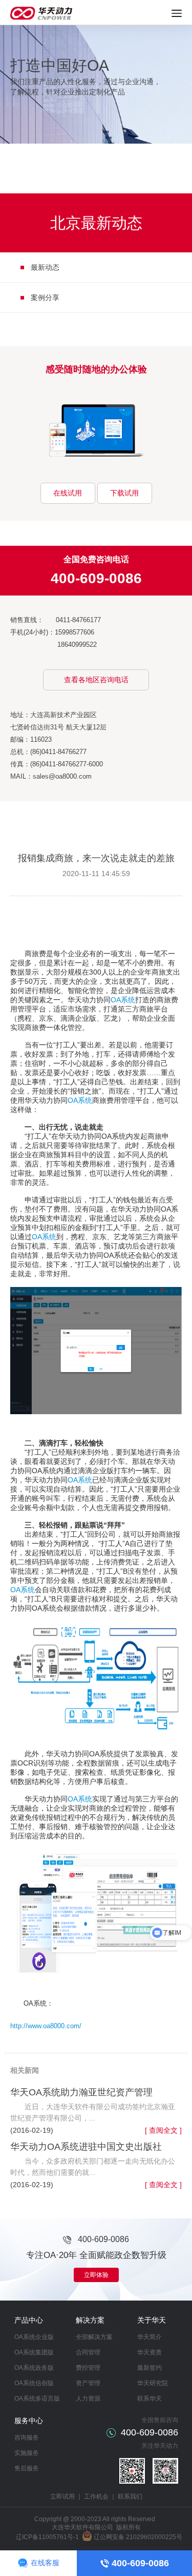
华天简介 (150, 2337)
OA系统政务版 (34, 2368)
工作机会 (96, 2496)
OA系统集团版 (34, 2352)
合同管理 (88, 2352)
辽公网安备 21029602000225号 (138, 2537)
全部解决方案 (94, 2337)
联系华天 (150, 2399)
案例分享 (45, 298)
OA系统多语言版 (37, 2399)
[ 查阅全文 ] (163, 2130)
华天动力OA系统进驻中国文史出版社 (86, 2147)
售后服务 (27, 2468)
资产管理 (88, 2383)
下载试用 (124, 493)
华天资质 (150, 2352)
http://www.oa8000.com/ (46, 2026)
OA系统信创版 (34, 2383)
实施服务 (27, 2453)
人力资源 (88, 2399)
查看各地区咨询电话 (96, 680)
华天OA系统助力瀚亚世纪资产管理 (81, 2092)
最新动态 (45, 267)
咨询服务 (27, 2438)
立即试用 (62, 2496)
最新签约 (150, 2368)
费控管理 (88, 2368)
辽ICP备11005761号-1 (47, 2537)
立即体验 (96, 2275)
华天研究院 (153, 2383)
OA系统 (123, 1000)
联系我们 (130, 2496)
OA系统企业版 (34, 2337)
